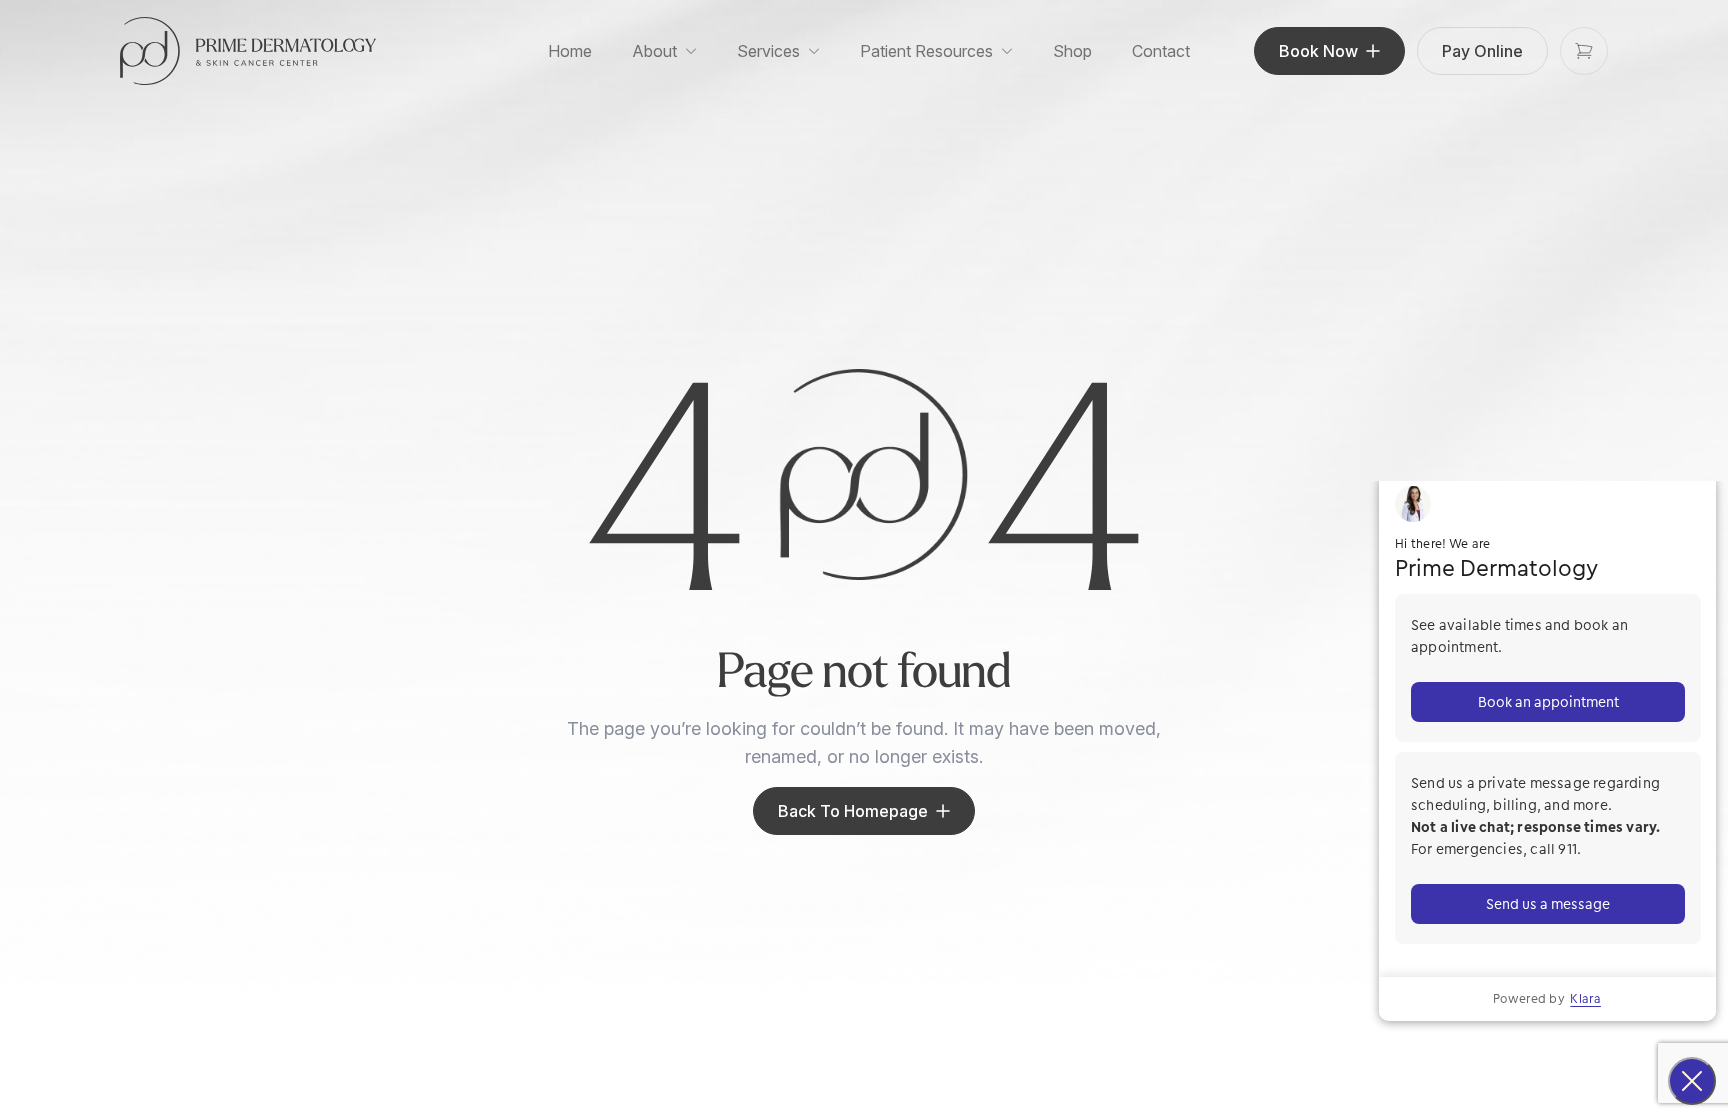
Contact (1161, 51)
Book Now (1318, 51)
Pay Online (1482, 51)
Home (570, 51)
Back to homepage (853, 811)
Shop (1072, 51)
